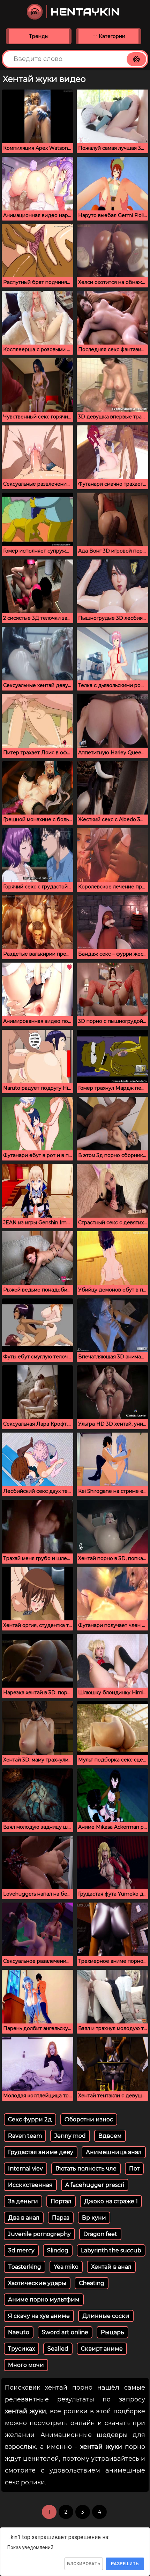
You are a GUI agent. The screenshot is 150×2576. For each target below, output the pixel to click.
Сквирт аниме (102, 2349)
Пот (134, 2169)
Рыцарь (112, 2332)
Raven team (25, 2136)
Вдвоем (110, 2136)
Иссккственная (30, 2185)
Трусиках (21, 2349)
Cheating (92, 2283)
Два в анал (24, 2218)
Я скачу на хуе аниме (39, 2316)
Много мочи (26, 2365)
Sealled (58, 2349)
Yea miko (66, 2267)
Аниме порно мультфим (44, 2300)
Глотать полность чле (86, 2169)
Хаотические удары (37, 2283)
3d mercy (21, 2250)
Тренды (39, 36)
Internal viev (25, 2169)
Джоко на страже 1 (111, 2201)
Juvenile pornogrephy (39, 2234)
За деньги (23, 2201)
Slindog (58, 2250)
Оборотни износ (89, 2119)
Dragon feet (100, 2234)
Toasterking (25, 2267)
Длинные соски (106, 2316)
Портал (61, 2201)
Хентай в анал (111, 2267)
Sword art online (65, 2332)
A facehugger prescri (95, 2185)
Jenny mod (70, 2136)
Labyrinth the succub (111, 2250)
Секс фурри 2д (30, 2119)
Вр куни (94, 2218)
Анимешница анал (114, 2152)
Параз (61, 2218)
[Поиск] (136, 59)
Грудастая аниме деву (41, 2152)
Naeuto (19, 2332)
